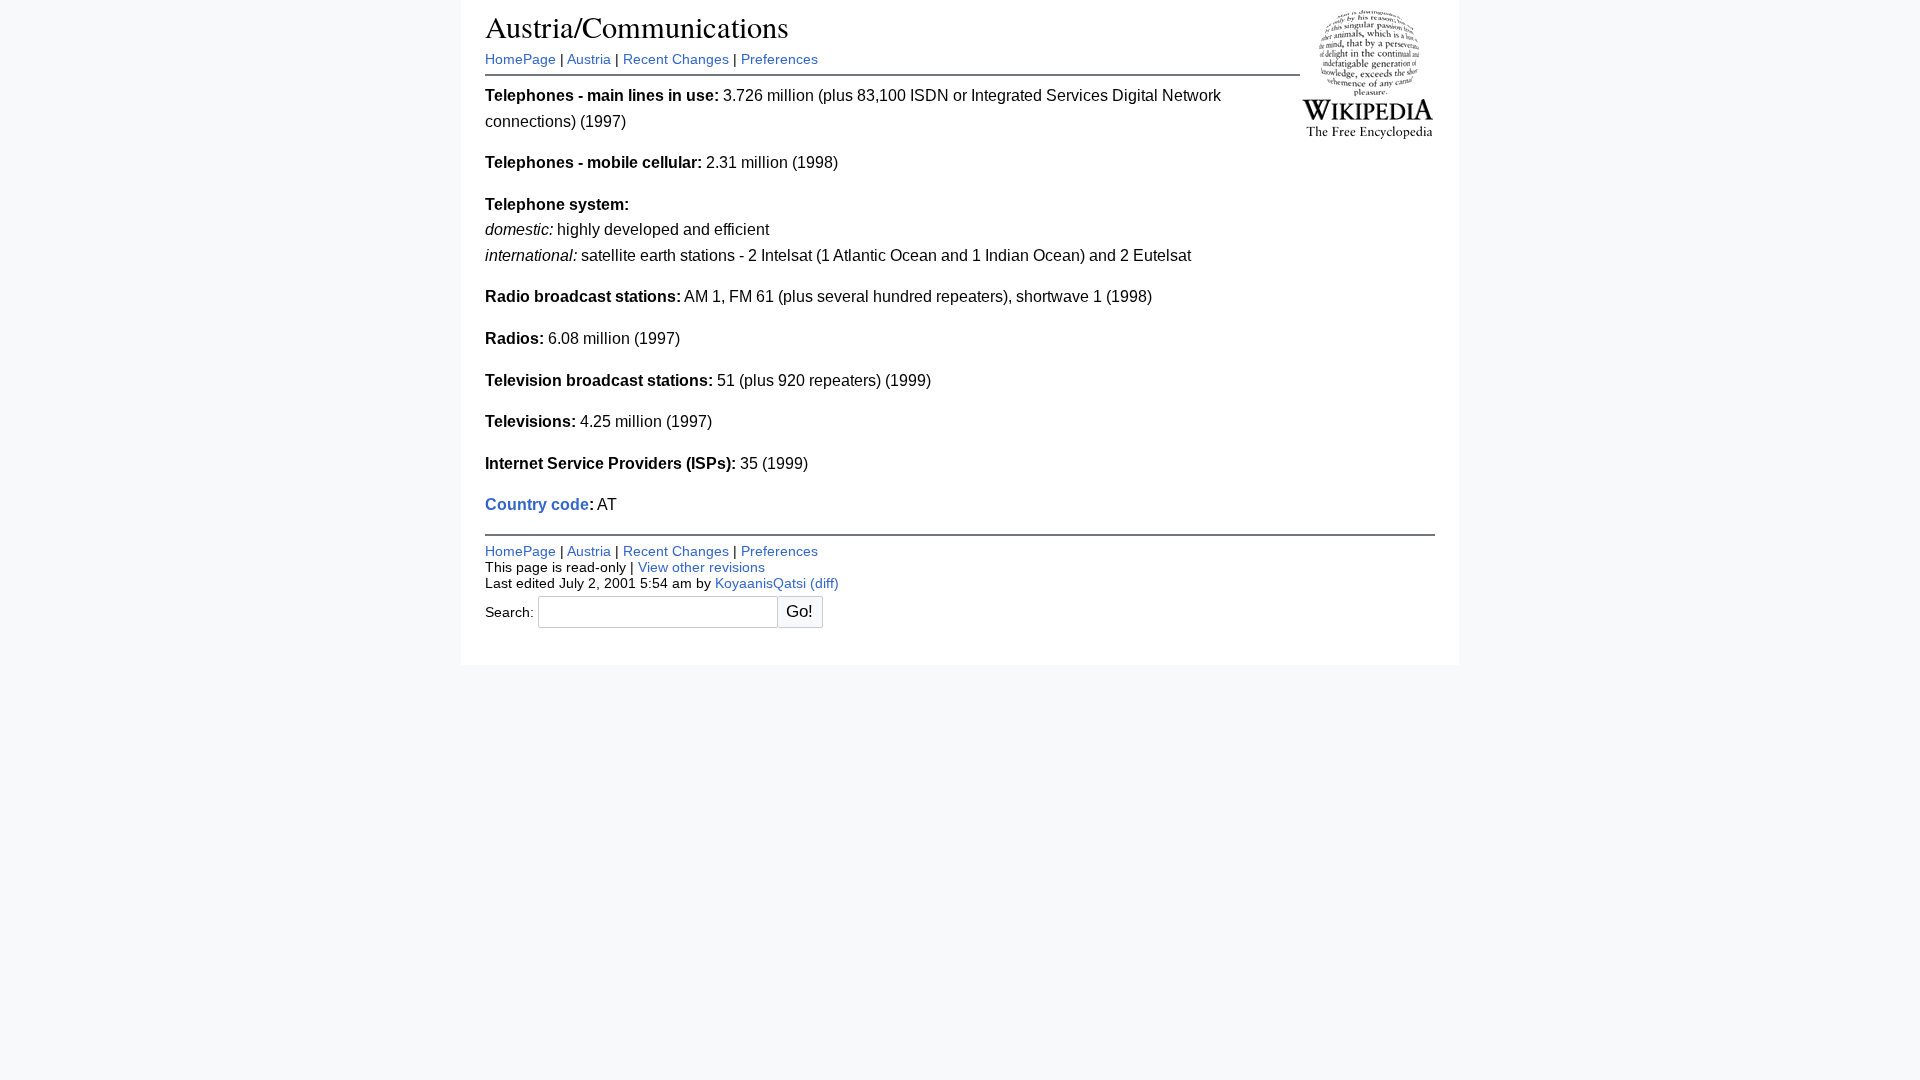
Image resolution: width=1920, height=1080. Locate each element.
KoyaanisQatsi (760, 583)
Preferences (779, 59)
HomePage (520, 59)
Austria (589, 59)
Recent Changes (676, 59)
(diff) (824, 583)
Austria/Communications (637, 26)
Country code (537, 504)
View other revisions (701, 567)
